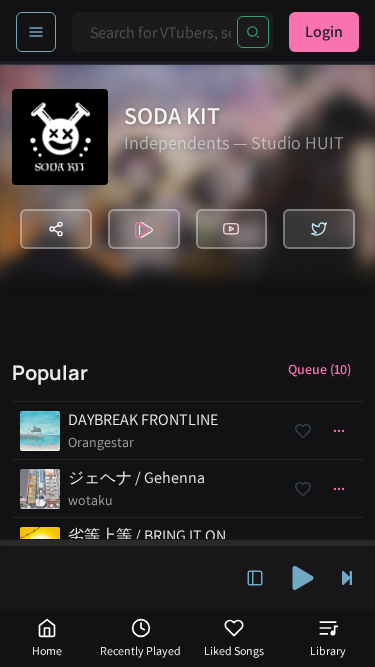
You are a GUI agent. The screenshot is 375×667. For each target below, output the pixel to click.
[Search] (253, 32)
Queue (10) (319, 369)
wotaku (90, 500)
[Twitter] (319, 229)
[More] (339, 431)
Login (324, 31)
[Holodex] (144, 229)
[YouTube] (232, 229)
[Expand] (255, 578)
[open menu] (36, 32)
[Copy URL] (56, 229)
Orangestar (101, 442)
